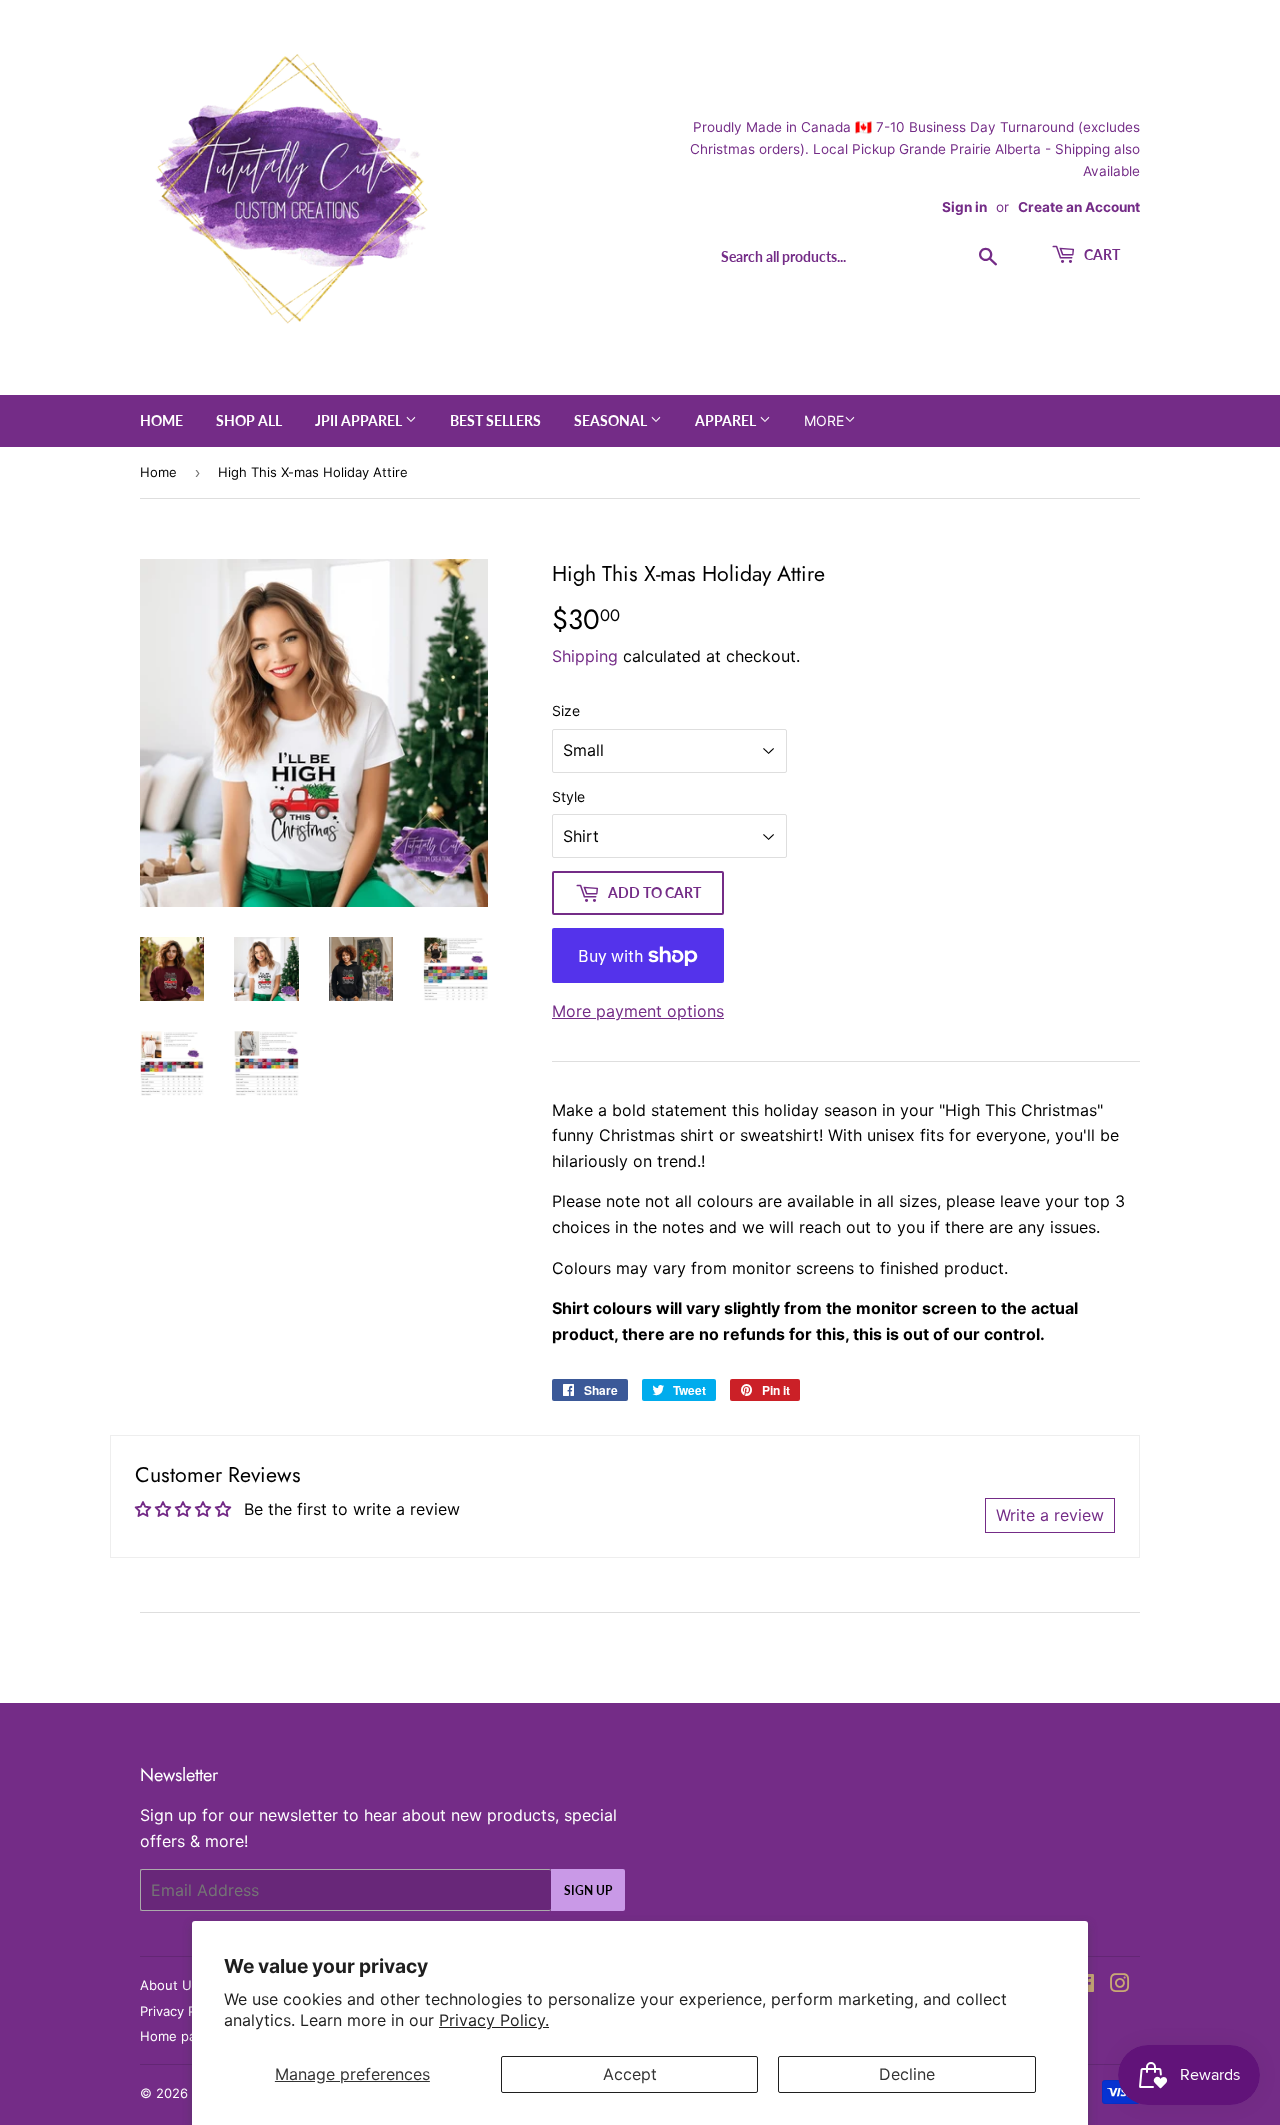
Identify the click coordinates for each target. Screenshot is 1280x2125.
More (824, 420)
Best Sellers (495, 420)
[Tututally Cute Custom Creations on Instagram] (1120, 1985)
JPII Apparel (360, 420)
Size (566, 710)
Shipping (585, 656)
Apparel (727, 420)
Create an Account (1079, 207)
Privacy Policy (182, 2011)
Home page (176, 2036)
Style (568, 796)
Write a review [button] (1050, 1515)
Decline (907, 2074)
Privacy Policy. (494, 2020)
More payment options (638, 1011)
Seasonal (612, 420)
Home (161, 420)
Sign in (964, 207)
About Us (169, 1985)
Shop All (249, 420)
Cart (1100, 254)
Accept (630, 2074)
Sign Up (588, 1890)
